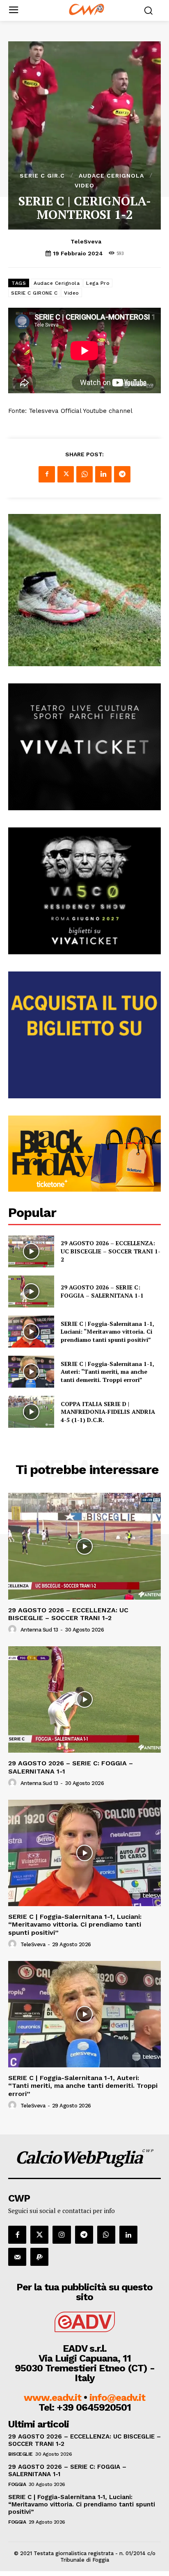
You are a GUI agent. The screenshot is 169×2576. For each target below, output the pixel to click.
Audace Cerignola (111, 176)
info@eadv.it (117, 2398)
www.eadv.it (53, 2398)
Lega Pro (98, 283)
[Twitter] (66, 474)
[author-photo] (14, 1629)
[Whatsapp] (106, 2235)
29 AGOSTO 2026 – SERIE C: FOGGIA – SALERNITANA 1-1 (102, 1291)
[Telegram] (122, 474)
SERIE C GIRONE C (34, 293)
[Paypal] (39, 2257)
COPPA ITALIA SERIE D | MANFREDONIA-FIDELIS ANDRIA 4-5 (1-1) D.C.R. (108, 1412)
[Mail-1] (17, 2257)
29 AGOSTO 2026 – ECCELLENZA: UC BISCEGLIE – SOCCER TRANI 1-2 (111, 1251)
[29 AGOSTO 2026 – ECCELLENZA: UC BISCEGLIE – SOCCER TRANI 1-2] (31, 1251)
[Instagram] (62, 2235)
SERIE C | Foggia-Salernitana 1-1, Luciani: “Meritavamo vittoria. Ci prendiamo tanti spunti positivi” (107, 1332)
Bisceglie (21, 2454)
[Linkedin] (103, 474)
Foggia (17, 2484)
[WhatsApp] (84, 474)
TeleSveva (86, 241)
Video (84, 185)
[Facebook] (47, 474)
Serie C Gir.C (42, 176)
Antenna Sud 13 (39, 1630)
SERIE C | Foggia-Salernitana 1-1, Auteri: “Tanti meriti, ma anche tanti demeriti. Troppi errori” (107, 1372)
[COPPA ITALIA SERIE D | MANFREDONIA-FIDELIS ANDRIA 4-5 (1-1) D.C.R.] (31, 1412)
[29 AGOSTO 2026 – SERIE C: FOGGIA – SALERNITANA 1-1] (31, 1291)
